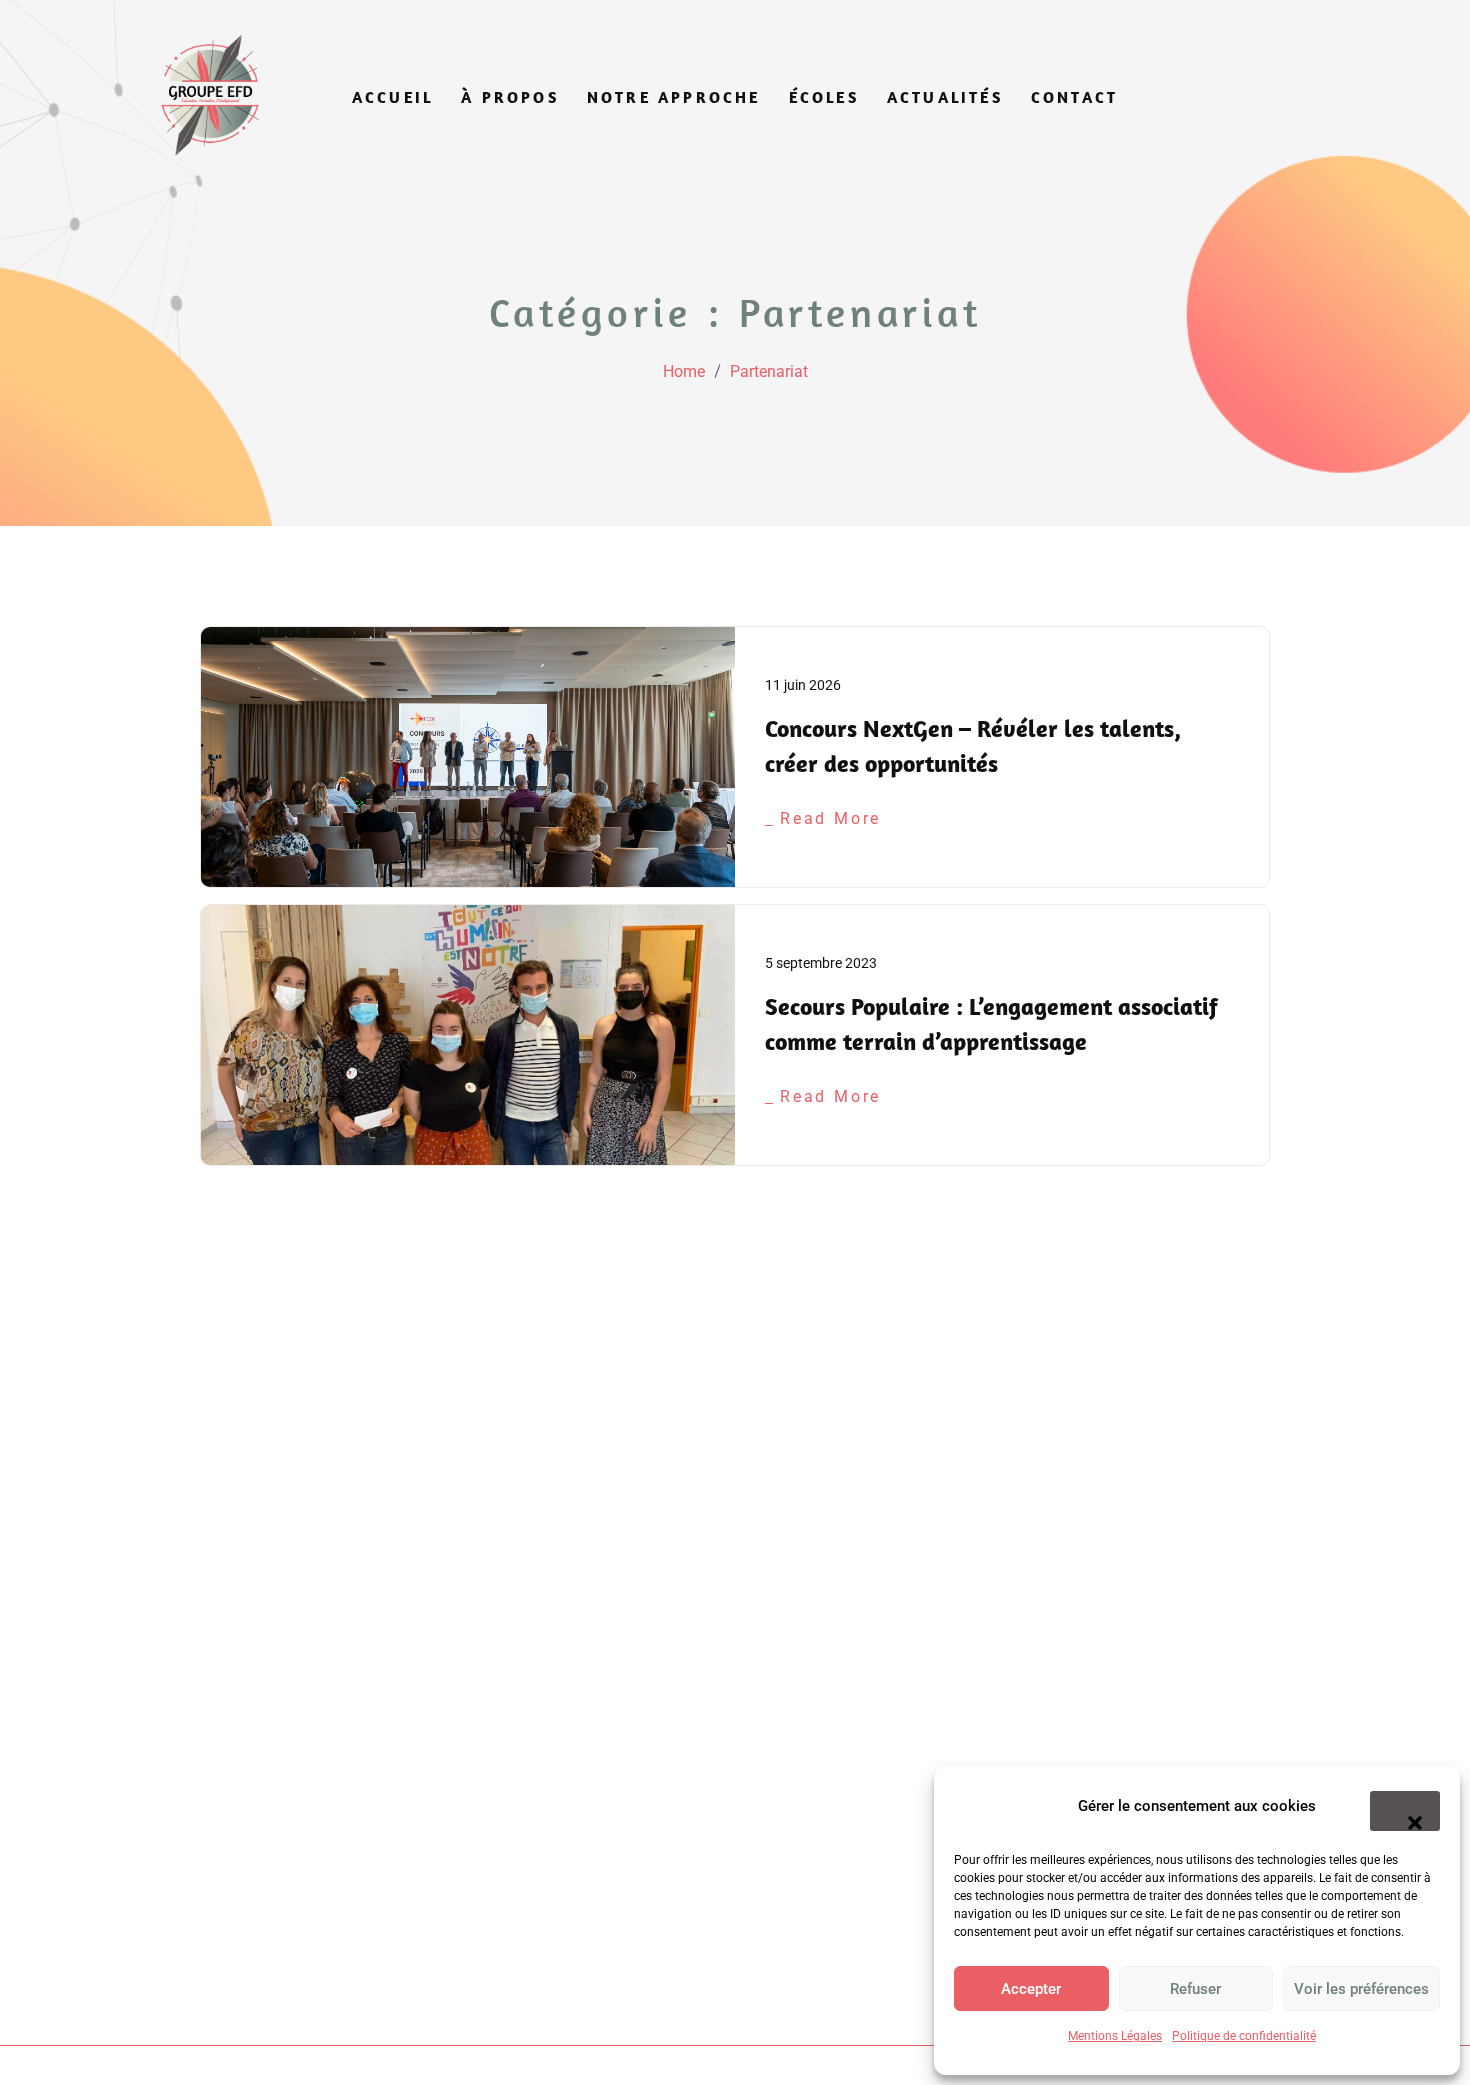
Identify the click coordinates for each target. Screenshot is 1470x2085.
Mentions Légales (1115, 2036)
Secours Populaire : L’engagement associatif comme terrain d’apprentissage (991, 1023)
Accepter (1031, 1989)
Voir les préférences (1361, 1989)
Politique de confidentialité (1244, 2036)
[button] (1405, 1811)
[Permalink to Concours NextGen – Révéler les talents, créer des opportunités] (468, 757)
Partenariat (769, 371)
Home (684, 371)
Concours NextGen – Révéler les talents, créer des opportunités (973, 745)
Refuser (1195, 1989)
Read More (830, 818)
